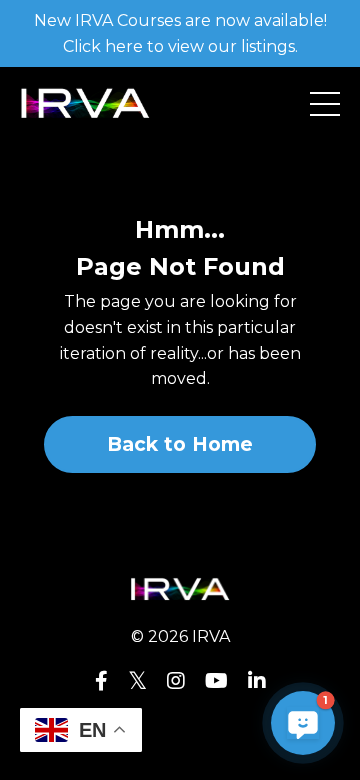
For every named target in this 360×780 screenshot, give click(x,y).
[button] (303, 723)
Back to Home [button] (180, 444)
